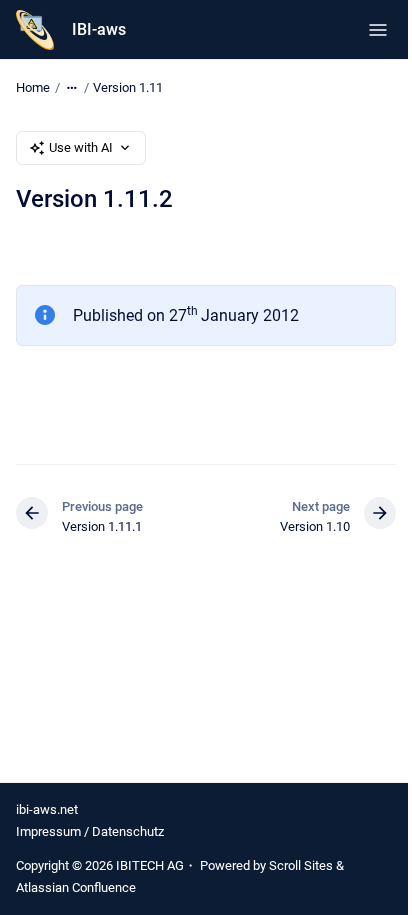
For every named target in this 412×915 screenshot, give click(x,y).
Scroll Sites (301, 865)
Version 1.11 (128, 87)
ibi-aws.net (47, 809)
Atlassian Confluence (76, 887)
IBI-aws (99, 29)
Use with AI (81, 147)
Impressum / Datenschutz (90, 831)
